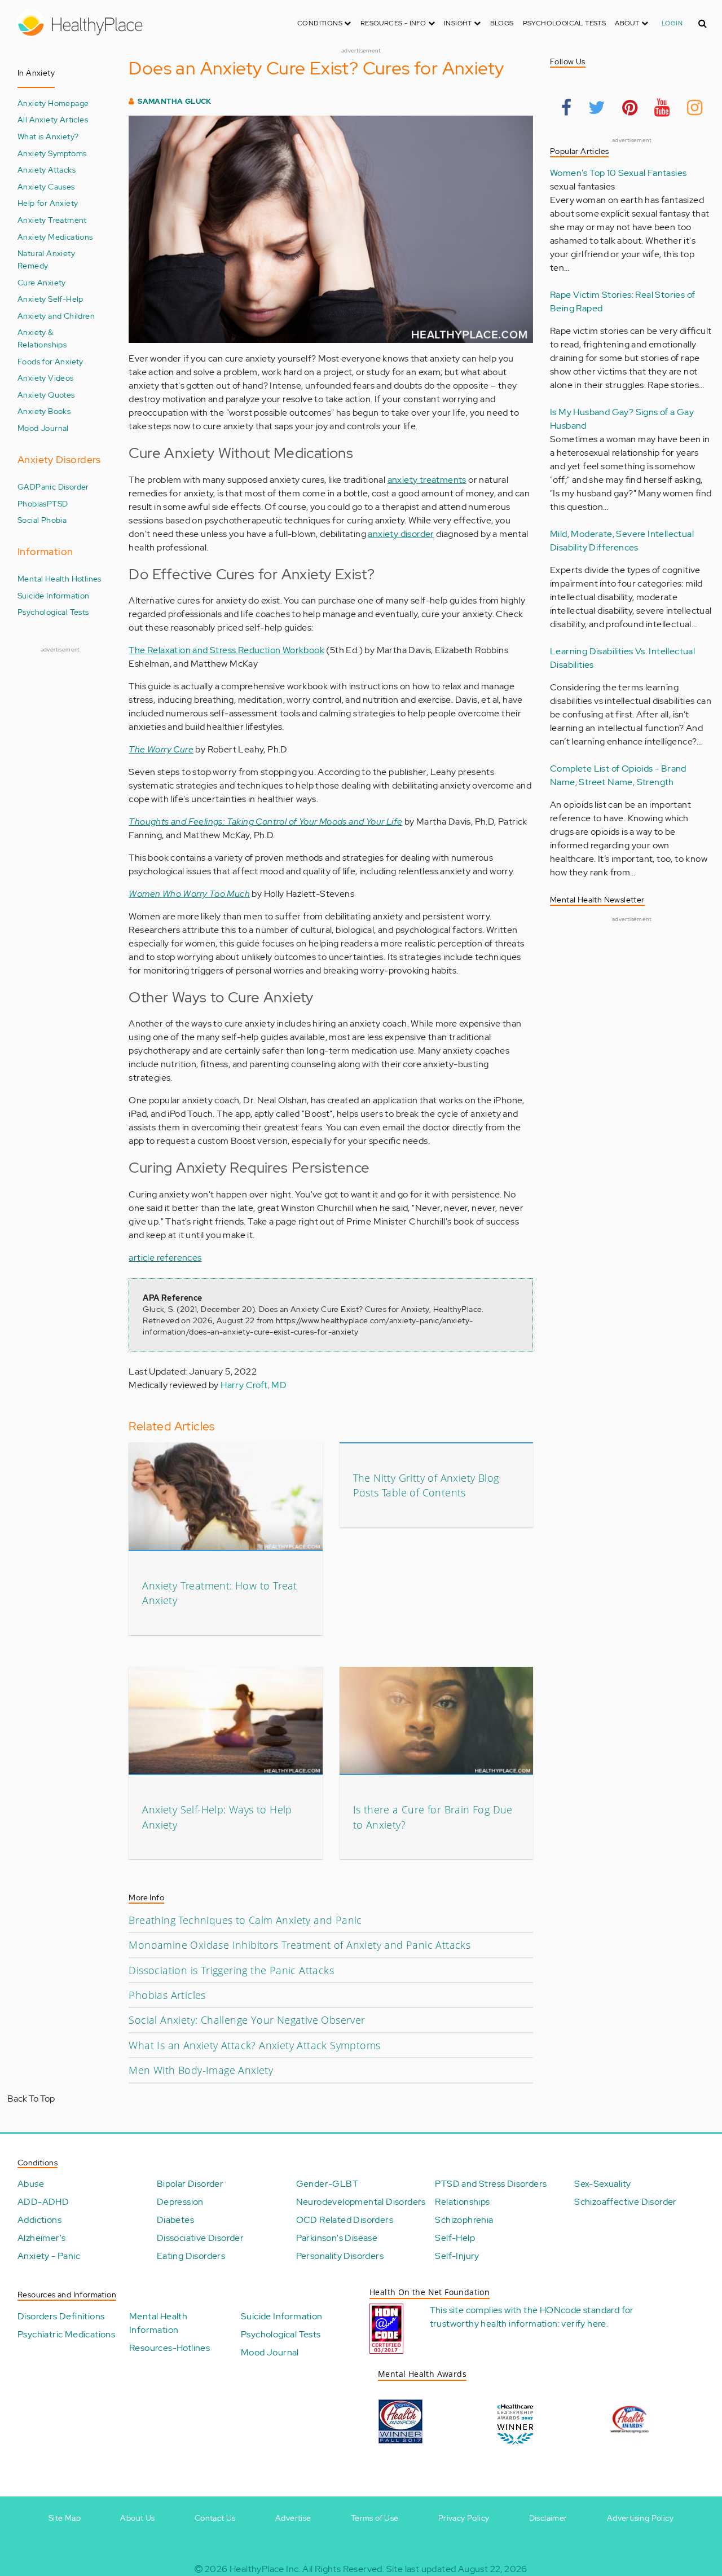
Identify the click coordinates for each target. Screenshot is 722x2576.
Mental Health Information (158, 2323)
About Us (137, 2518)
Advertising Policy (640, 2518)
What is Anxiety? (48, 136)
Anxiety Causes (46, 186)
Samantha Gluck (175, 101)
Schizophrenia (464, 2220)
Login (672, 23)
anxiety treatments (427, 480)
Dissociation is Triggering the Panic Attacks (231, 1970)
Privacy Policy (464, 2518)
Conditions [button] (321, 23)
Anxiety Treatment (52, 220)
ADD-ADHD (43, 2202)
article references (165, 1258)
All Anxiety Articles (53, 119)
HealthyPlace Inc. (265, 2569)
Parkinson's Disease (337, 2238)
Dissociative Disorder (200, 2238)
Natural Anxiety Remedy (46, 259)
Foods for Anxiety (50, 361)
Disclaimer (548, 2518)
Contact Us (215, 2518)
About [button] (628, 23)
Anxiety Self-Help (50, 299)
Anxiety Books (44, 411)
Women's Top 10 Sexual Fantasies (618, 173)
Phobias (32, 503)
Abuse (31, 2184)
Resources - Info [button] (394, 23)
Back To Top (31, 2099)
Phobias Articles (167, 1995)
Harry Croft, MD (254, 1385)
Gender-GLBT (327, 2184)
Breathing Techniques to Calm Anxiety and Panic (245, 1920)
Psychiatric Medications (66, 2334)
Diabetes (175, 2220)
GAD (27, 486)
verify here (584, 2324)
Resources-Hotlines (170, 2348)
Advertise (293, 2518)
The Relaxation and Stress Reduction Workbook (226, 650)
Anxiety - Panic (49, 2256)
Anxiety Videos (46, 378)
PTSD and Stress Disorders (491, 2184)
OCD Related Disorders (345, 2220)
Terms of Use (375, 2518)
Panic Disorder (62, 486)
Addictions (39, 2220)
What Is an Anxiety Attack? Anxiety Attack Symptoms (254, 2045)
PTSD (58, 503)
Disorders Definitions (61, 2316)
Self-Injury (457, 2256)
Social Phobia (42, 520)
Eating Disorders (191, 2256)
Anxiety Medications (55, 237)
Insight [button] (459, 23)
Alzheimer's (41, 2238)
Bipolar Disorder (190, 2184)
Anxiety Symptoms (52, 153)
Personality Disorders (340, 2256)
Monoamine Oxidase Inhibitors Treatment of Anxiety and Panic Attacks (300, 1945)
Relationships (462, 2202)
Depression (180, 2202)
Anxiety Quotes (46, 395)
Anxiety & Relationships (42, 338)
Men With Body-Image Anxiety (201, 2070)
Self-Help (455, 2238)
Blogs (502, 23)
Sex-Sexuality (602, 2184)
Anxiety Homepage (53, 103)
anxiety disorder (401, 534)
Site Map (65, 2518)
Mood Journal (43, 428)
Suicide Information (54, 595)
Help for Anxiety (48, 203)
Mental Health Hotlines (60, 578)
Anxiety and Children (56, 316)
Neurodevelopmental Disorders (361, 2202)
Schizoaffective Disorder (626, 2202)
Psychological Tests (565, 23)
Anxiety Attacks (47, 169)
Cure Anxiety (42, 282)
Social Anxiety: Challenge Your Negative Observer (247, 2020)
